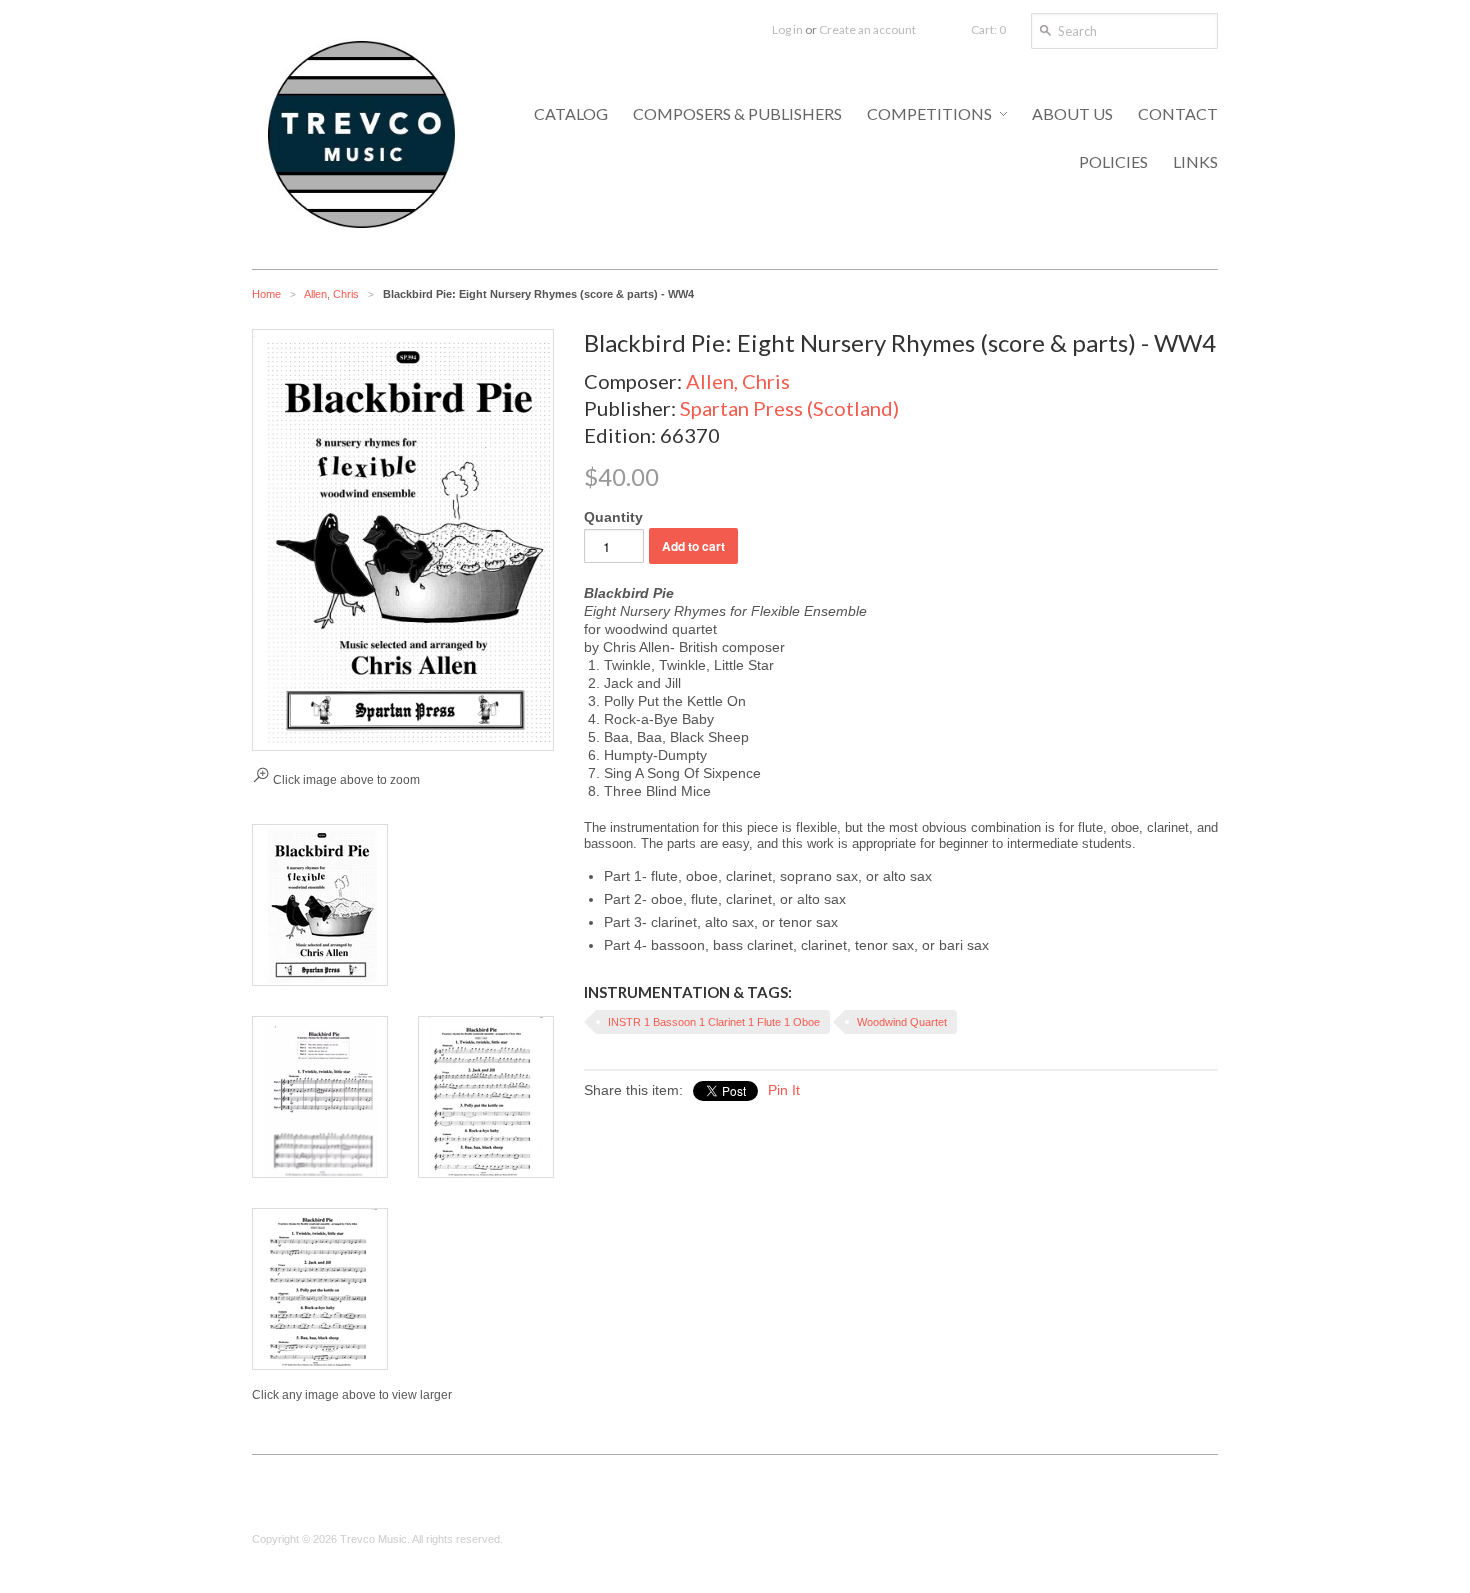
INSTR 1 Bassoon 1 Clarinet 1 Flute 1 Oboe (714, 1022)
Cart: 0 (988, 29)
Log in (787, 29)
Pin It (784, 1090)
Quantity (613, 517)
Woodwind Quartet (902, 1022)
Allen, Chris (331, 294)
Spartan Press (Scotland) (789, 408)
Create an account (867, 29)
